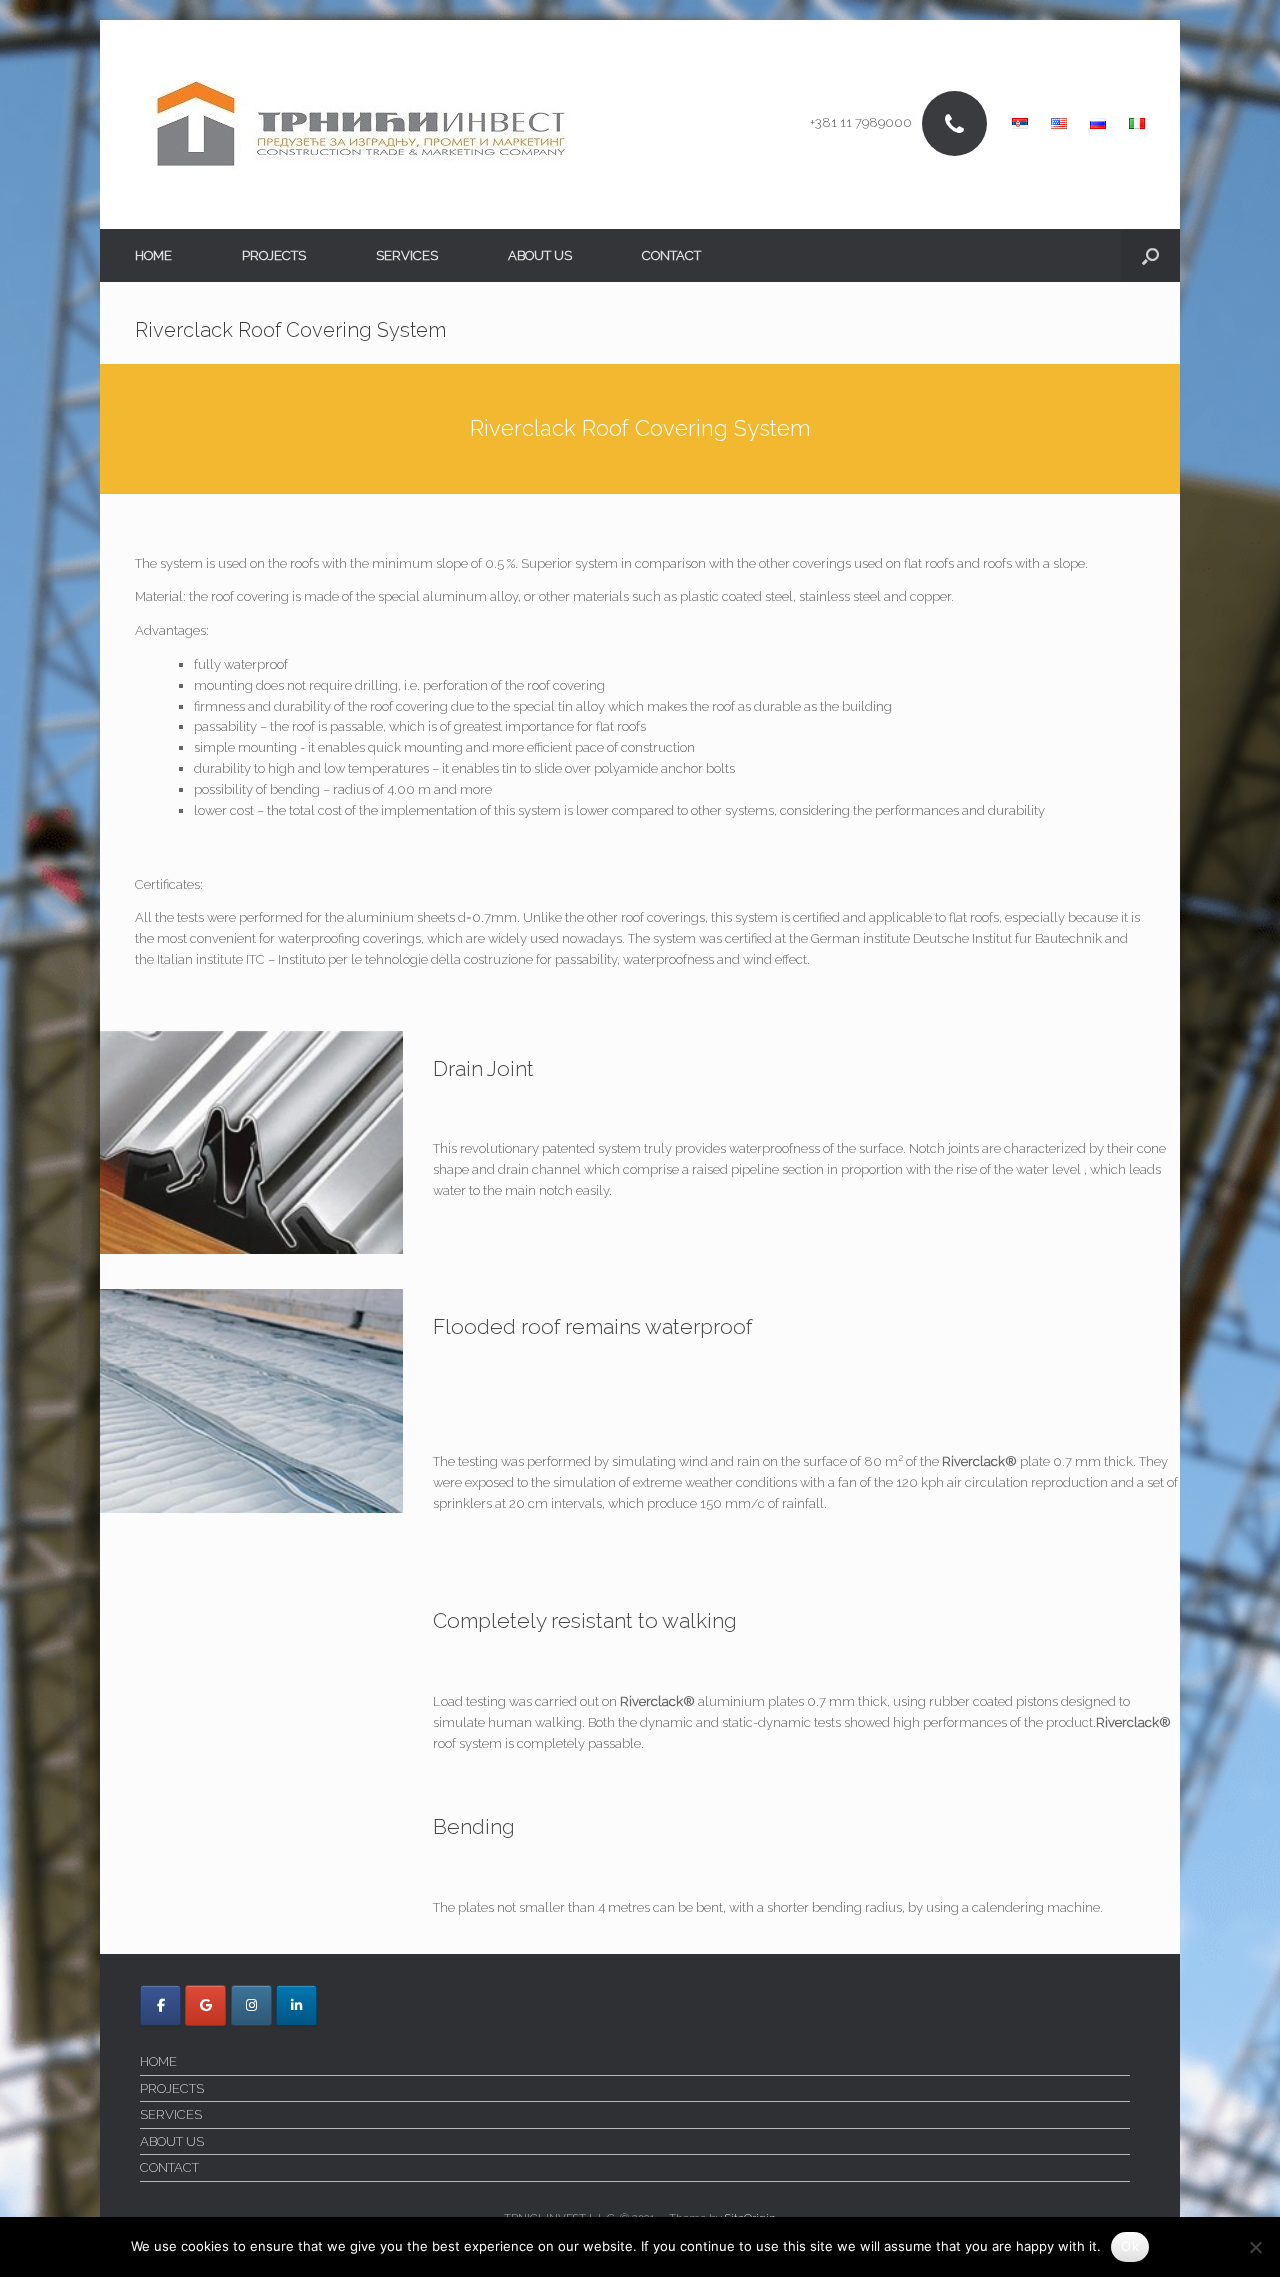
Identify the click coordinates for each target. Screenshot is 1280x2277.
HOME (153, 255)
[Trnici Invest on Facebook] (160, 2005)
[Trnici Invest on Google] (205, 2005)
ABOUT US (540, 255)
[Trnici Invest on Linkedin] (296, 2005)
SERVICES (407, 255)
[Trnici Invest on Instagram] (251, 2005)
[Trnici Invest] (361, 124)
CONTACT (671, 255)
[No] (1255, 2247)
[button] (1150, 255)
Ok (1130, 2246)
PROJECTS (274, 255)
